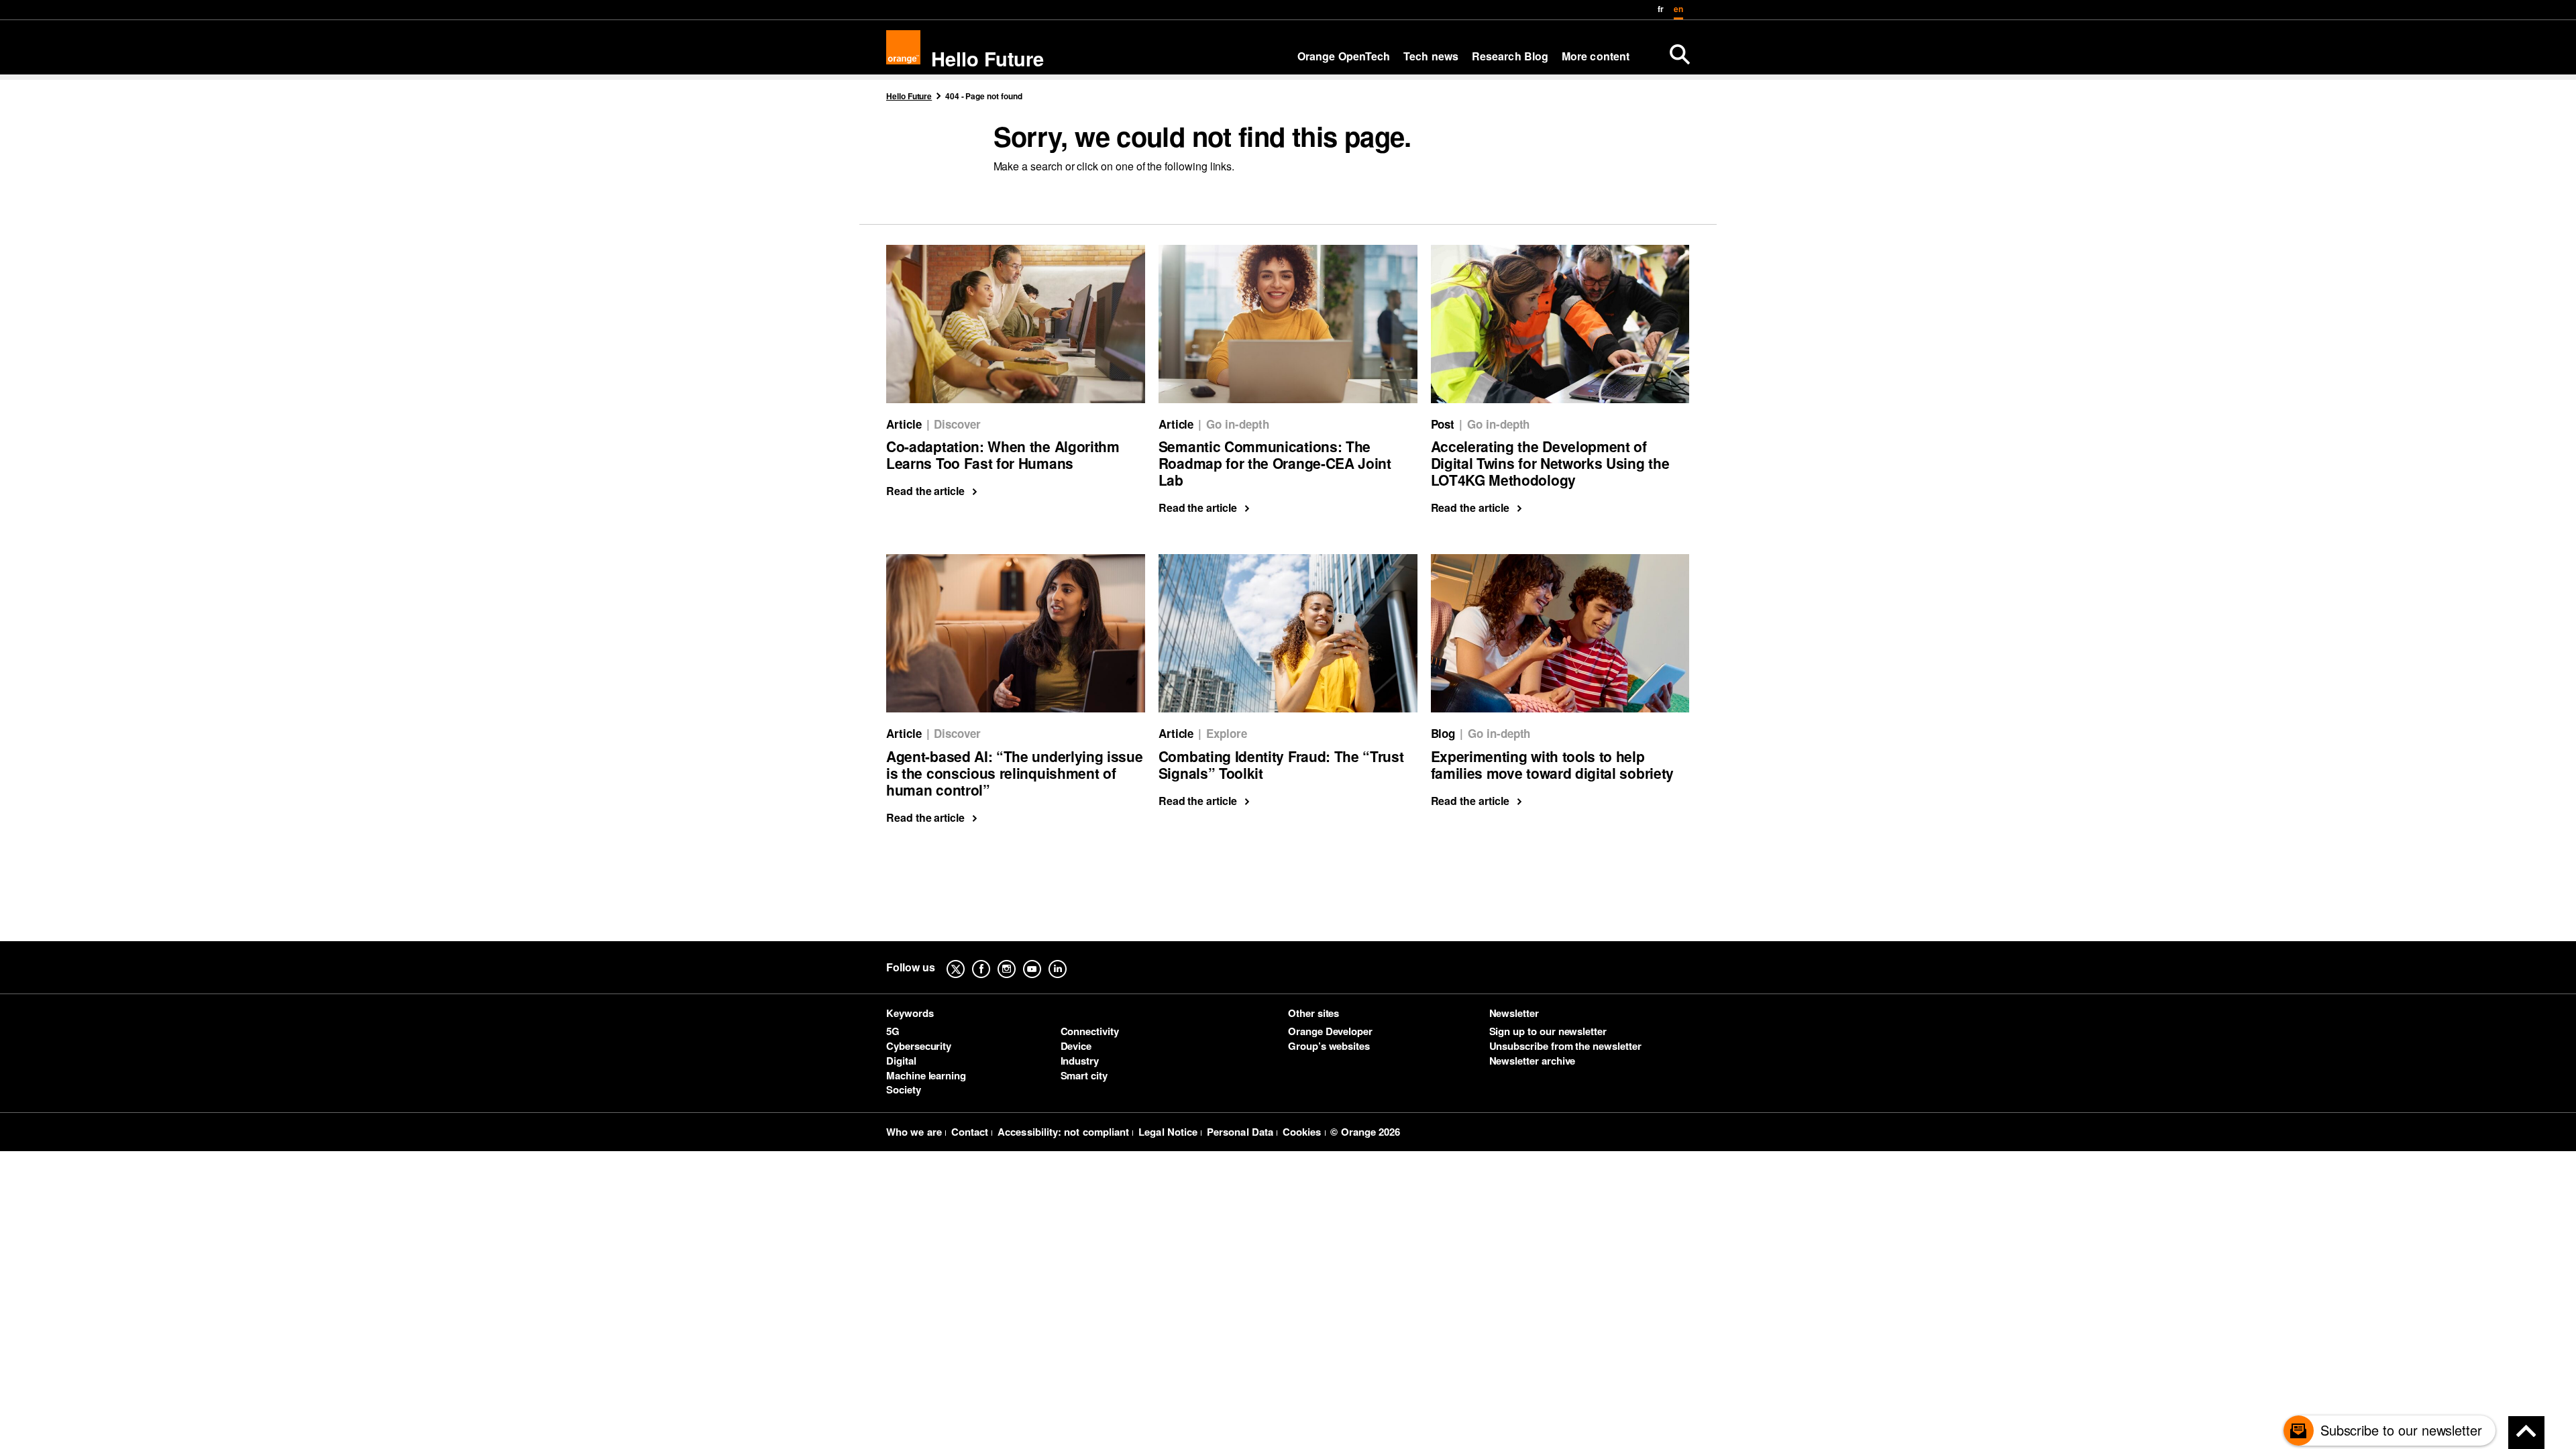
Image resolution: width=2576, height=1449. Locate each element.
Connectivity (1090, 1031)
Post (1443, 424)
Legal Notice (1168, 1132)
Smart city (1084, 1075)
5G (893, 1031)
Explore (1227, 733)
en (1678, 9)
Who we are (914, 1132)
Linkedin (1068, 959)
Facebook (991, 959)
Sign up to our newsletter (1548, 1031)
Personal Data (1240, 1132)
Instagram (1017, 959)
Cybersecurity (919, 1046)
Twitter (966, 959)
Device (1076, 1046)
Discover (957, 424)
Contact (970, 1132)
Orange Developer (1330, 1031)
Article (904, 424)
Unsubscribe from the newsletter (1565, 1046)
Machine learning (926, 1075)
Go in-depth (1237, 424)
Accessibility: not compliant (1063, 1132)
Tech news (1431, 56)
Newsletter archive (1533, 1061)
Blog (1443, 733)
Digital (901, 1061)
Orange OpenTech (1344, 56)
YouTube (1042, 959)
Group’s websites (1329, 1046)
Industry (1080, 1061)
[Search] (1680, 54)
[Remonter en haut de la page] (2526, 1433)
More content (1596, 56)
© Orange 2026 (1365, 1132)
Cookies (1302, 1132)
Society (904, 1089)
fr (1661, 9)
